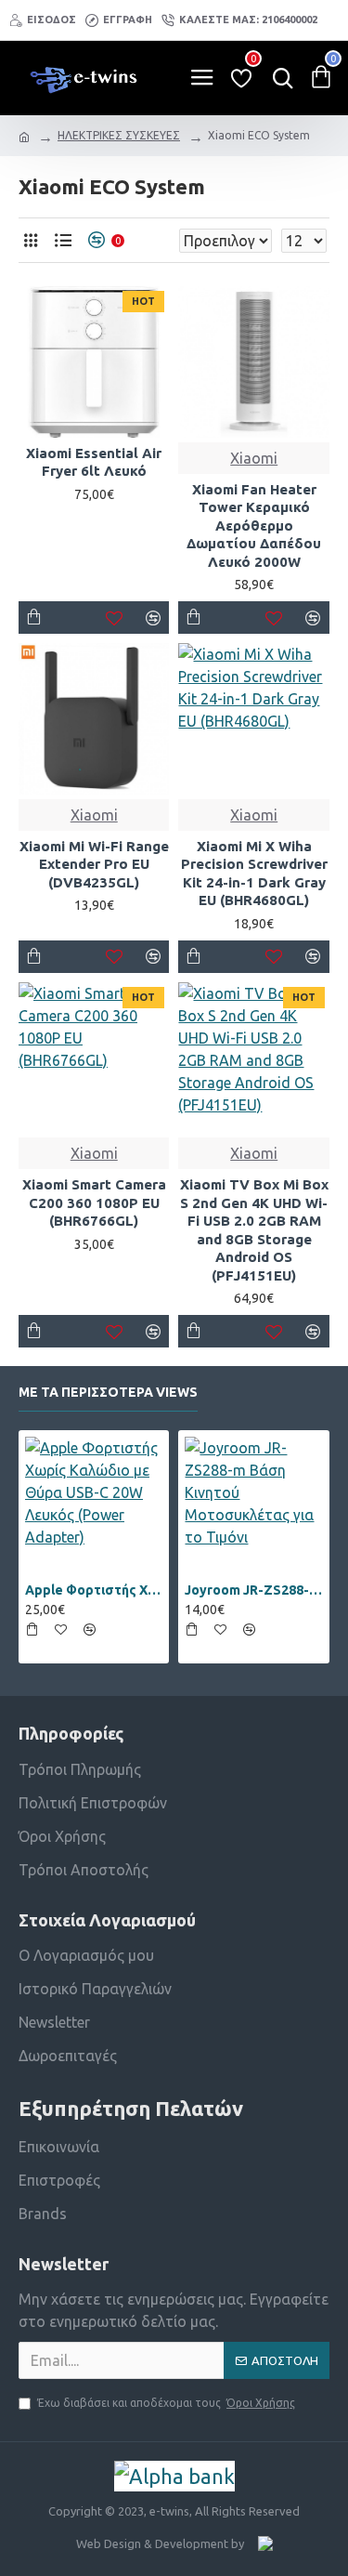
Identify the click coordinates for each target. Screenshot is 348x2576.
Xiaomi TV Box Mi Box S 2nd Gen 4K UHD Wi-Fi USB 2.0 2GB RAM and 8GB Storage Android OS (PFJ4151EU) (254, 1230)
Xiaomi (254, 458)
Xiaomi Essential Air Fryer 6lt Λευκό (94, 462)
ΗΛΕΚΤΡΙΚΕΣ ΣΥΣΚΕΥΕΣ (119, 135)
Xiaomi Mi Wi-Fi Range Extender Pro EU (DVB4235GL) (94, 864)
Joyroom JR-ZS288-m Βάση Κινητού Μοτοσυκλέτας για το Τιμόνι (253, 1590)
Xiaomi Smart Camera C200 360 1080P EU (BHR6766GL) (94, 1203)
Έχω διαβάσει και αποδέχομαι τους (166, 2403)
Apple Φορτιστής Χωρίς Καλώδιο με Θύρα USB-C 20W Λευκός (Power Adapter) (94, 1590)
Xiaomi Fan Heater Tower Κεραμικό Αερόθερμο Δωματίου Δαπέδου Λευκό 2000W (254, 526)
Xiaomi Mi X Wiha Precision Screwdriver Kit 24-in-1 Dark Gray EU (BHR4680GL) (254, 874)
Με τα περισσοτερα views (108, 1392)
